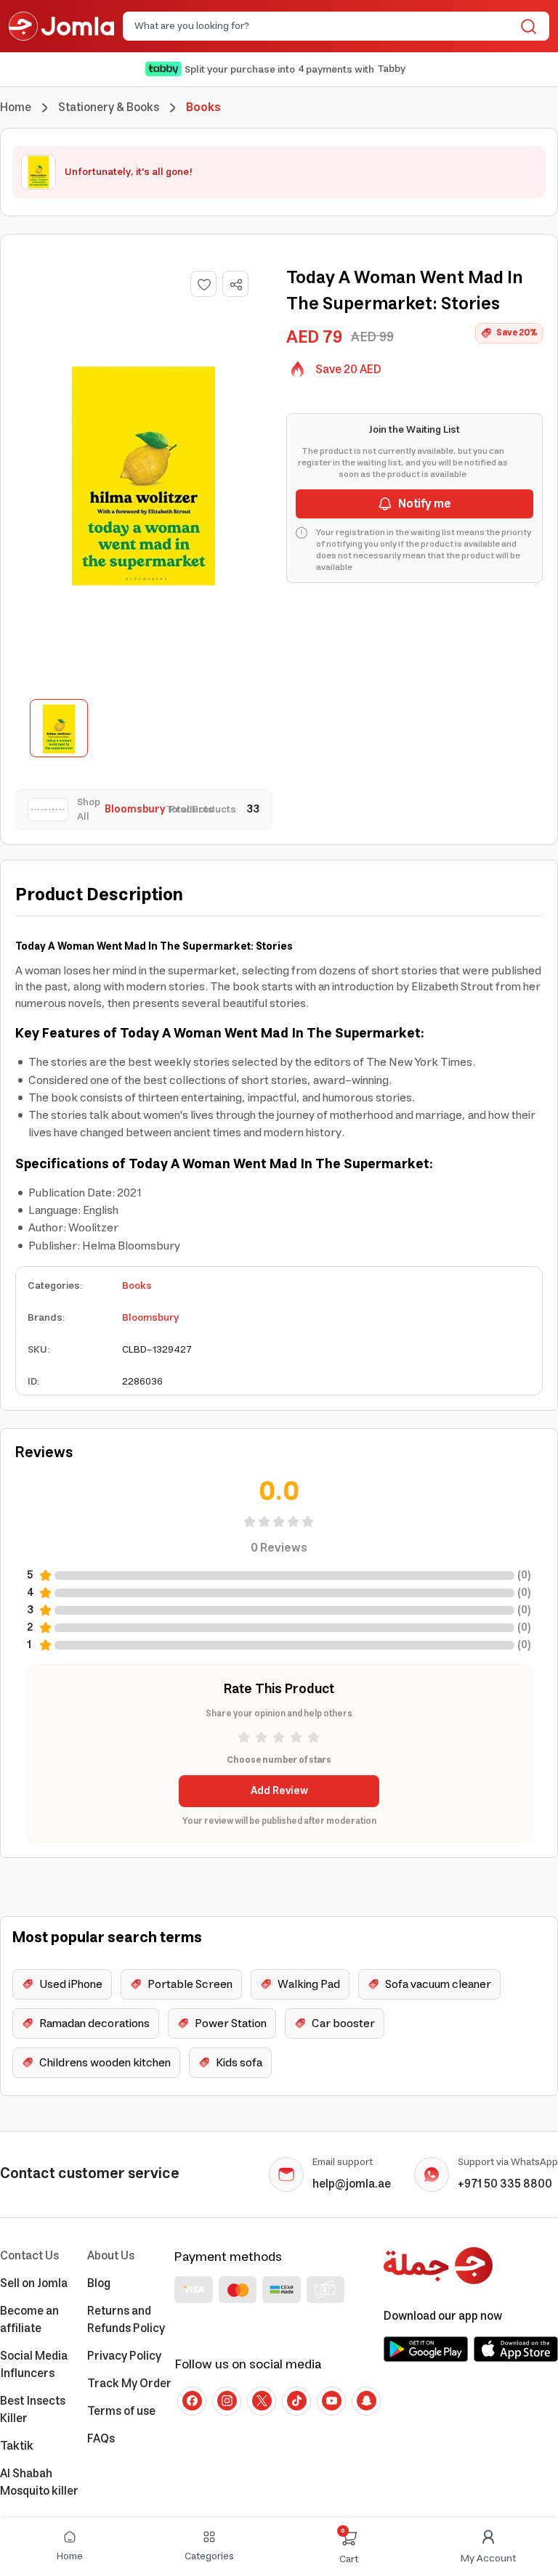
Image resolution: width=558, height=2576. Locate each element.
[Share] (236, 285)
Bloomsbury (150, 1318)
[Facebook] (192, 2401)
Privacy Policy (124, 2356)
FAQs (101, 2439)
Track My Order (129, 2384)
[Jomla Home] (61, 26)
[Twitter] (262, 2401)
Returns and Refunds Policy (126, 2320)
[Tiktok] (296, 2401)
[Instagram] (227, 2401)
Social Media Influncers (34, 2365)
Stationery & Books (109, 107)
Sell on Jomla (34, 2283)
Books (137, 1286)
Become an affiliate (29, 2320)
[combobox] (324, 26)
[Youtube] (331, 2401)
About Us (111, 2256)
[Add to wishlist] (203, 284)
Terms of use (121, 2411)
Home (16, 107)
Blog (99, 2283)
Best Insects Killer (33, 2410)
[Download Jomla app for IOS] (516, 2349)
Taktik (17, 2446)
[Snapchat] (366, 2401)
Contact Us (29, 2256)
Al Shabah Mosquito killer (39, 2482)
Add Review (279, 1791)
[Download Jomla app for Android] (426, 2349)
